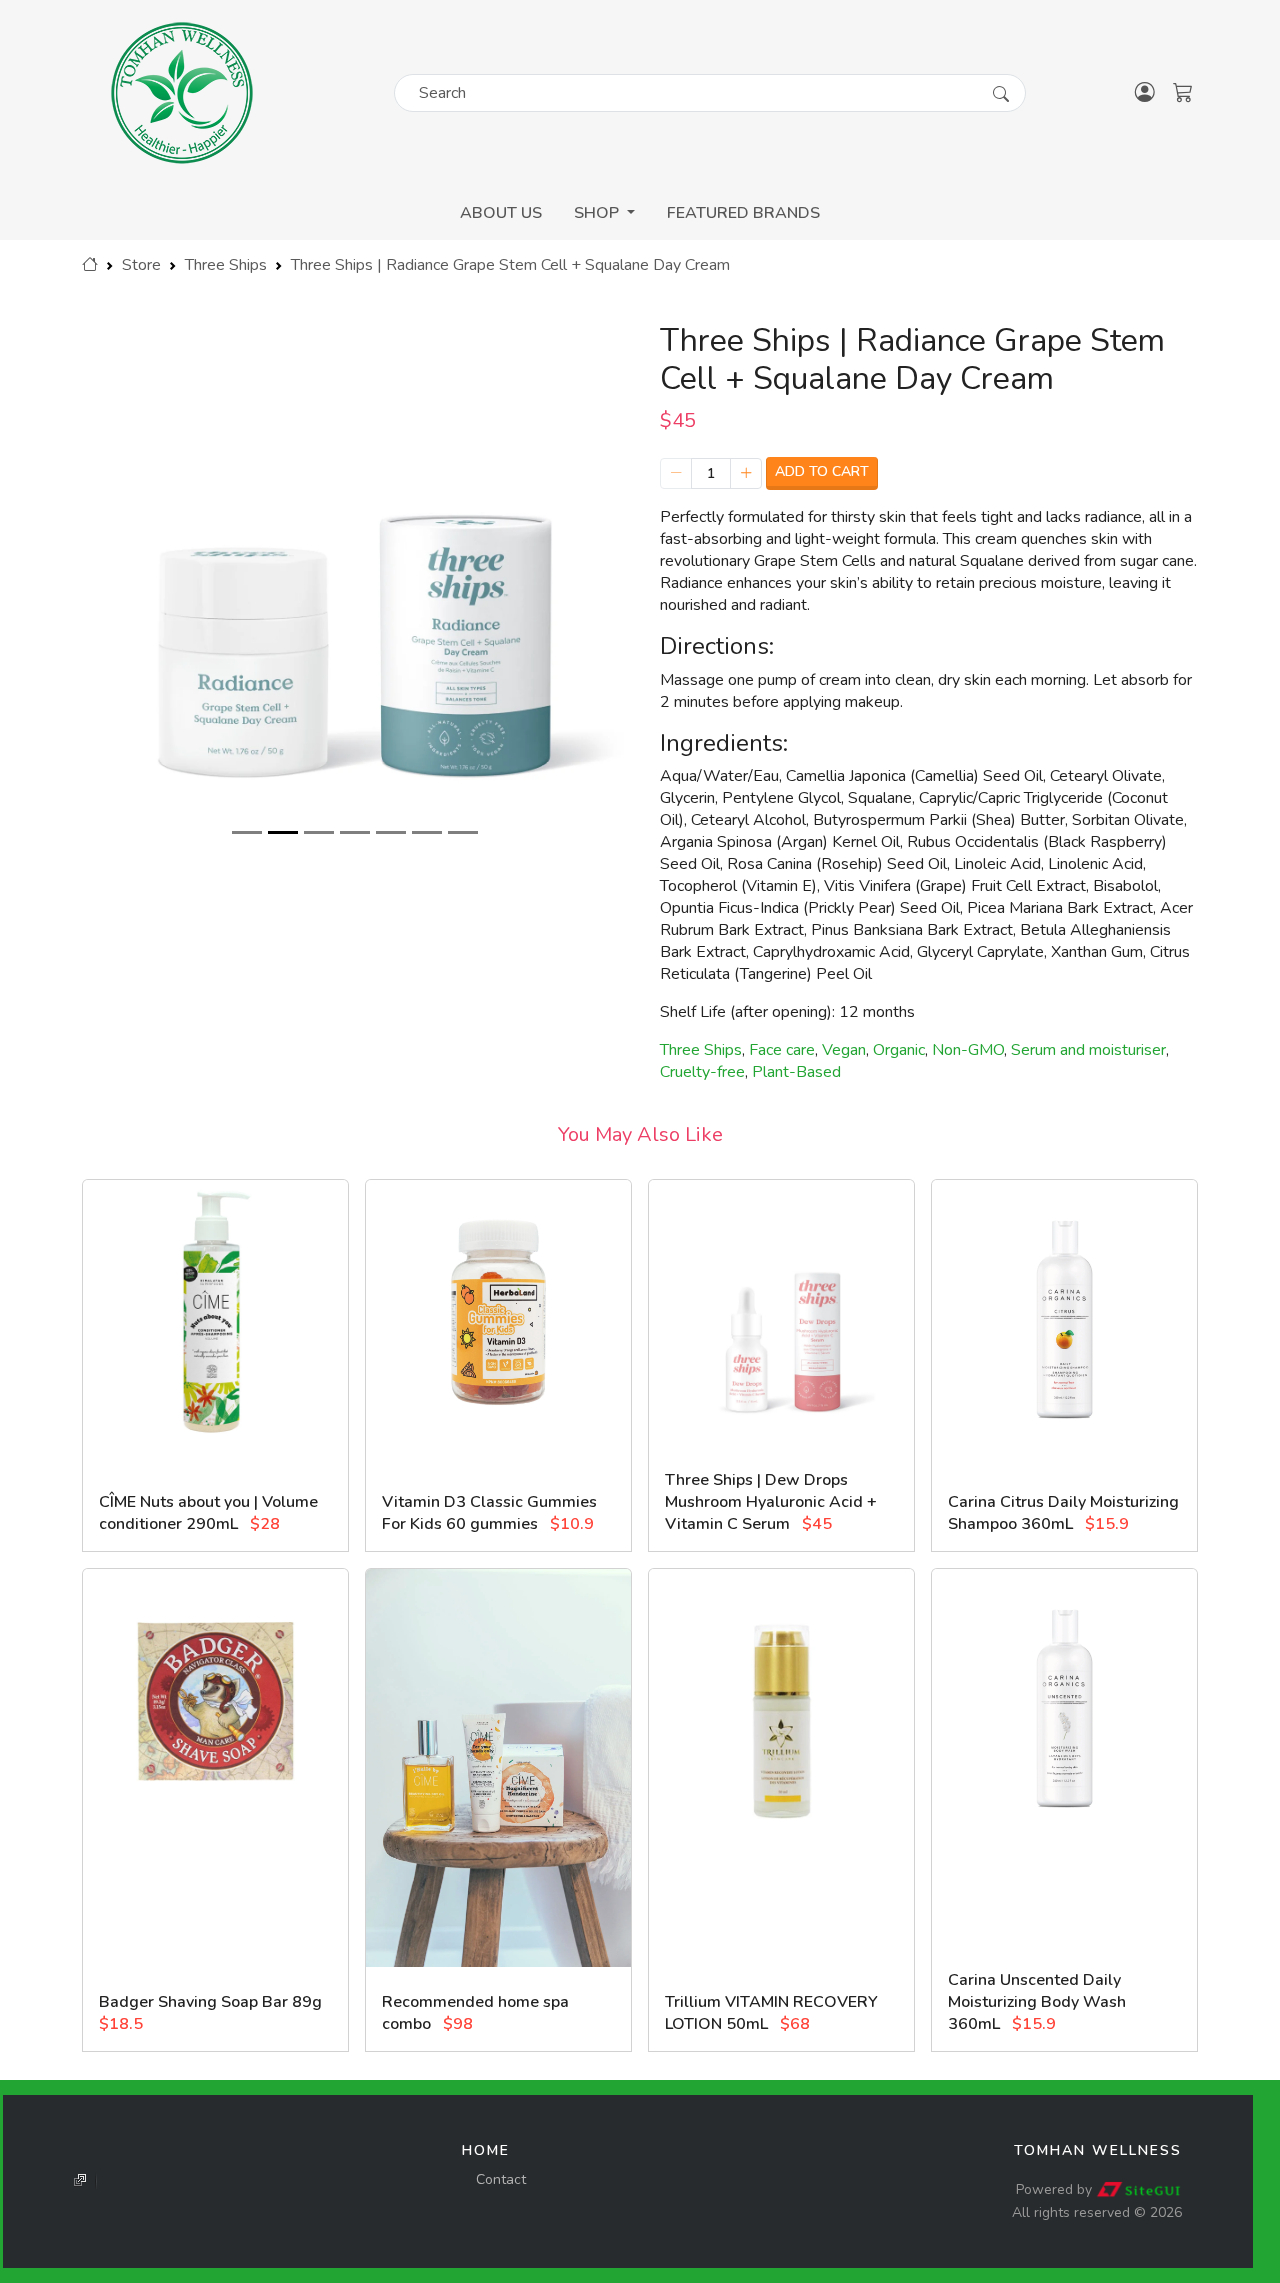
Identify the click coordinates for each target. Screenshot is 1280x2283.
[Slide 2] (283, 832)
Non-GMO (968, 1050)
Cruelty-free (702, 1072)
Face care (782, 1050)
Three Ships (226, 265)
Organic (899, 1050)
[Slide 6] (427, 832)
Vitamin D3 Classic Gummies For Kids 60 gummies (489, 1513)
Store (141, 265)
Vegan (844, 1050)
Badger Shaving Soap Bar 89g (210, 2002)
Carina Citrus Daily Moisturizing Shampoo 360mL (1063, 1513)
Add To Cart (822, 471)
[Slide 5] (391, 832)
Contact (501, 2179)
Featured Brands (743, 213)
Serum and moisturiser (1088, 1050)
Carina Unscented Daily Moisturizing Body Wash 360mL (1037, 2002)
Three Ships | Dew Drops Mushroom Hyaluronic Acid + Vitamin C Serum (771, 1502)
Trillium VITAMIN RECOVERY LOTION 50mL (771, 2013)
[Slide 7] (463, 832)
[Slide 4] (355, 832)
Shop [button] (598, 213)
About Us (501, 213)
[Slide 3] (319, 832)
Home (486, 2150)
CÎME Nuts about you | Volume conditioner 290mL (208, 1513)
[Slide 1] (247, 832)
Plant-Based (796, 1072)
